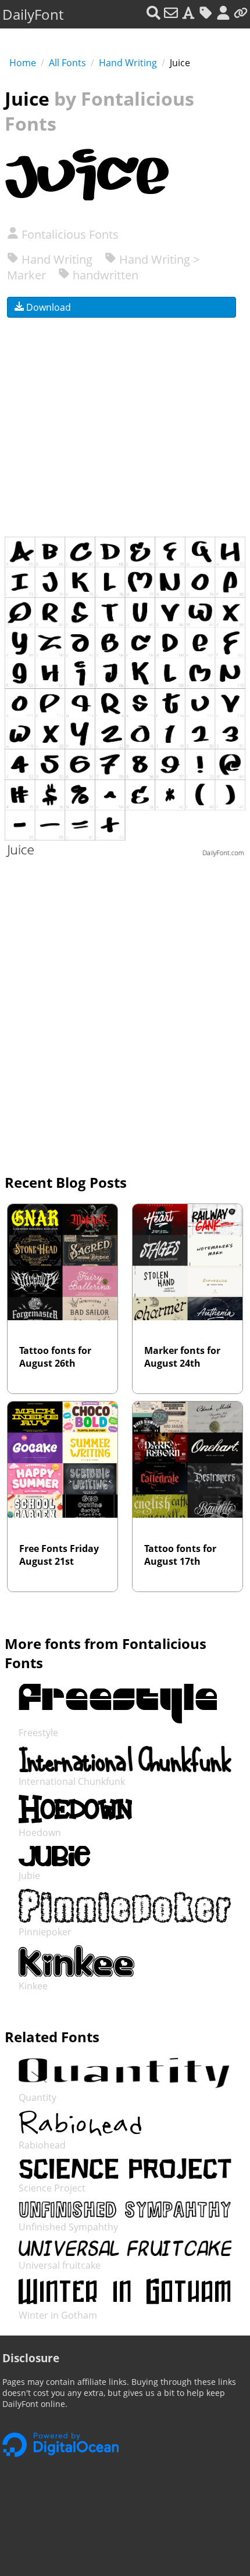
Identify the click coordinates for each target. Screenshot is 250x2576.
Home (23, 63)
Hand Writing (128, 63)
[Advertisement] (125, 420)
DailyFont (33, 14)
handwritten (104, 275)
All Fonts (67, 63)
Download (47, 307)
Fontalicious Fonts (69, 234)
